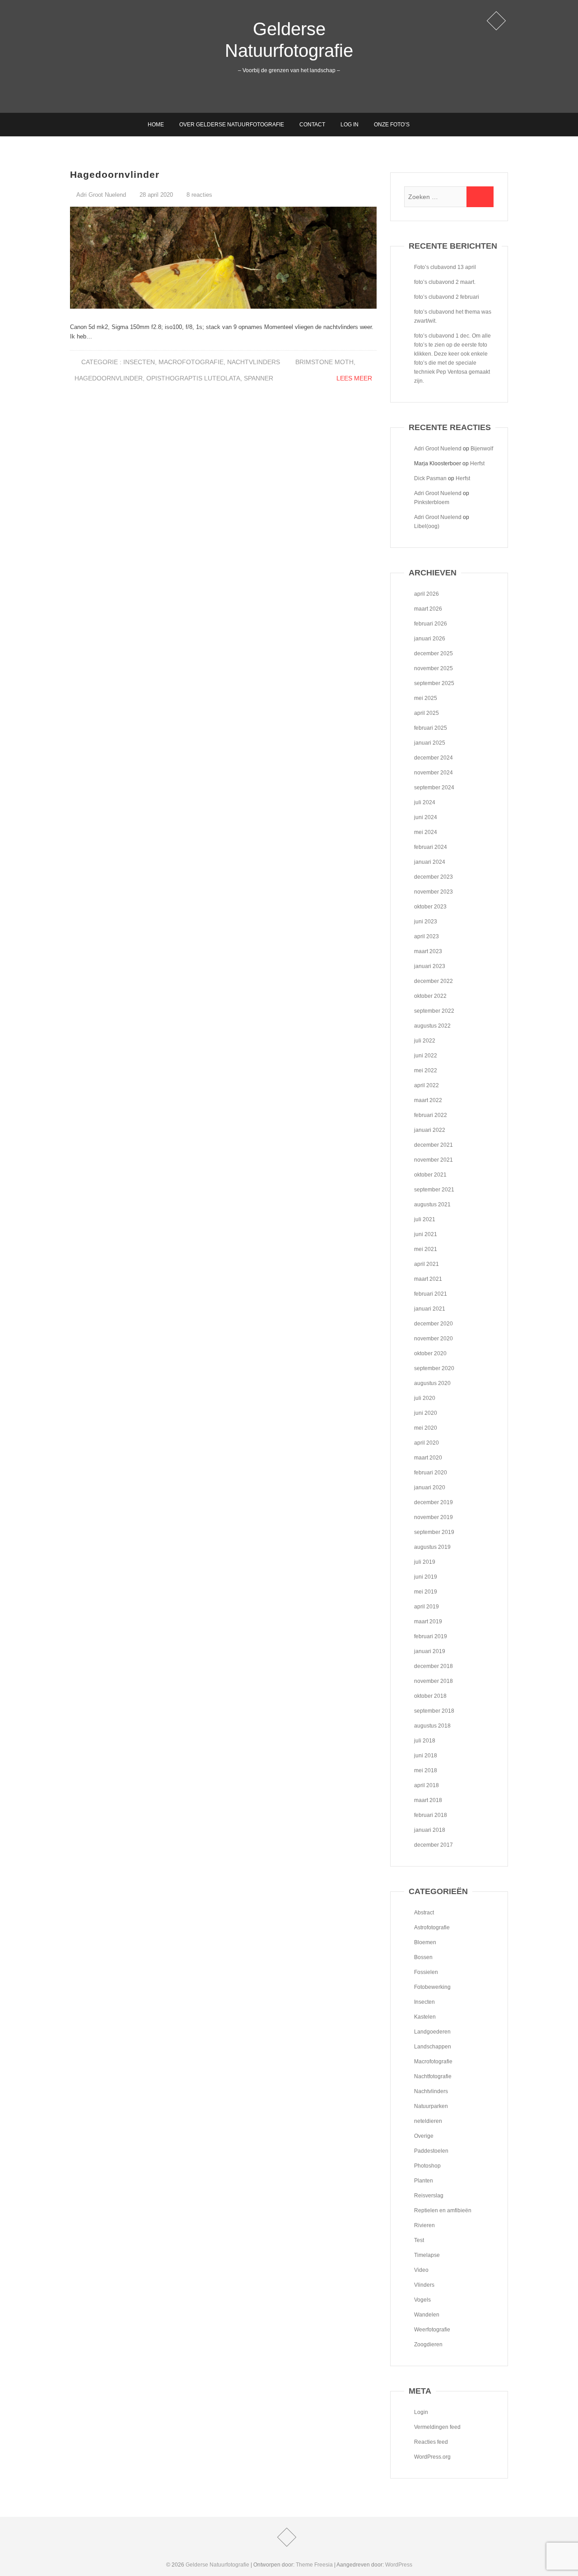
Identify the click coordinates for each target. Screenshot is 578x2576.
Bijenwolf (482, 449)
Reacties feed (431, 2442)
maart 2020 (428, 1458)
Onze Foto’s (392, 125)
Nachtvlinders (254, 362)
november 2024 (433, 773)
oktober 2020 (430, 1353)
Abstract (424, 1913)
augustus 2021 (432, 1205)
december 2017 (433, 1845)
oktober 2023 (430, 907)
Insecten (139, 362)
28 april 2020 (155, 195)
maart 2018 (428, 1800)
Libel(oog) (427, 526)
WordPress (399, 2565)
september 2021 (434, 1190)
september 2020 (434, 1368)
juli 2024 (425, 802)
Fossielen (426, 1972)
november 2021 (433, 1160)
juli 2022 (425, 1041)
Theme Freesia (314, 2565)
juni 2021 (426, 1234)
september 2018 (434, 1711)
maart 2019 (428, 1622)
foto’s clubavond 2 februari (447, 297)
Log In (350, 125)
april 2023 (427, 936)
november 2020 (433, 1339)
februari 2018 (431, 1815)
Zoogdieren (428, 2344)
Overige (424, 2136)
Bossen (423, 1957)
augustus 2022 (432, 1026)
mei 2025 (426, 698)
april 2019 (427, 1607)
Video (421, 2270)
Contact (312, 125)
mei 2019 (426, 1592)
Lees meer (354, 378)
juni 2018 (426, 1756)
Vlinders (424, 2285)
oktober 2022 (430, 996)
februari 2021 (431, 1294)
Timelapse (427, 2255)
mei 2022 (426, 1070)
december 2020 (433, 1324)
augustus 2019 (432, 1547)
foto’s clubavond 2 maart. (445, 282)
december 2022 (433, 981)
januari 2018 (430, 1830)
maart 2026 (428, 609)
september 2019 (434, 1532)
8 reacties (199, 195)
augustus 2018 (432, 1726)
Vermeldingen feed (437, 2427)
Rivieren (424, 2225)
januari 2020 (430, 1487)
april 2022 (427, 1085)
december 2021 (433, 1145)
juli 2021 (425, 1219)
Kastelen (425, 2017)
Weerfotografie (432, 2330)
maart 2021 (428, 1279)
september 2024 (434, 788)
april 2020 (427, 1443)
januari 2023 (430, 966)
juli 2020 (425, 1398)
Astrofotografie (432, 1927)
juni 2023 (426, 922)
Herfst (477, 463)
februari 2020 (431, 1473)
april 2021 (427, 1264)
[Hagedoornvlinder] (223, 258)
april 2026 (427, 594)
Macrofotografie (191, 362)
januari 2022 (430, 1130)
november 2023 (433, 892)
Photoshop (427, 2166)
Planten (424, 2181)
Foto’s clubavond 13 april (445, 267)
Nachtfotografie (433, 2076)
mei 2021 (426, 1249)
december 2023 (433, 877)
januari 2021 (430, 1309)
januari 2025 (430, 743)
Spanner (259, 378)
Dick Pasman (430, 478)
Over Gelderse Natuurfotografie (232, 125)
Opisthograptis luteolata (193, 378)
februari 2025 (431, 728)
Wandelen (427, 2315)
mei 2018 (426, 1770)
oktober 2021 (430, 1175)
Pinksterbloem (432, 502)
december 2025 (433, 653)
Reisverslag (429, 2196)
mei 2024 (426, 832)
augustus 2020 (432, 1383)
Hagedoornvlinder (115, 174)
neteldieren (428, 2121)
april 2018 (427, 1785)
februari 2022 (431, 1115)
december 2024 (433, 758)
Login (421, 2412)
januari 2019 (430, 1651)
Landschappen (433, 2047)
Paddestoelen (431, 2151)
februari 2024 (431, 847)
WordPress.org (432, 2457)
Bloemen (425, 1942)
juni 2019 (426, 1577)
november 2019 (433, 1517)
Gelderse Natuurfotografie (289, 40)
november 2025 (433, 668)
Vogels (422, 2300)
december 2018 (433, 1666)
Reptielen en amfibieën (443, 2210)
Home (156, 125)
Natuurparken (431, 2106)
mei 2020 (426, 1428)
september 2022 (434, 1011)
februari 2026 (431, 624)
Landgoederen (432, 2032)
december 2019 (433, 1502)
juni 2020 (426, 1413)
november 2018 (433, 1681)
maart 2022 (428, 1100)
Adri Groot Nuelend (100, 195)
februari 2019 (431, 1636)
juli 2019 (425, 1562)
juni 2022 (426, 1056)
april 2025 (427, 713)
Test (419, 2240)
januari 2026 (430, 639)
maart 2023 (428, 951)
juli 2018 (425, 1741)
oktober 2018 (430, 1696)
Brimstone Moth (324, 362)
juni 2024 (426, 817)
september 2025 (434, 683)
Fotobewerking (432, 1987)
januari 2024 (430, 862)
